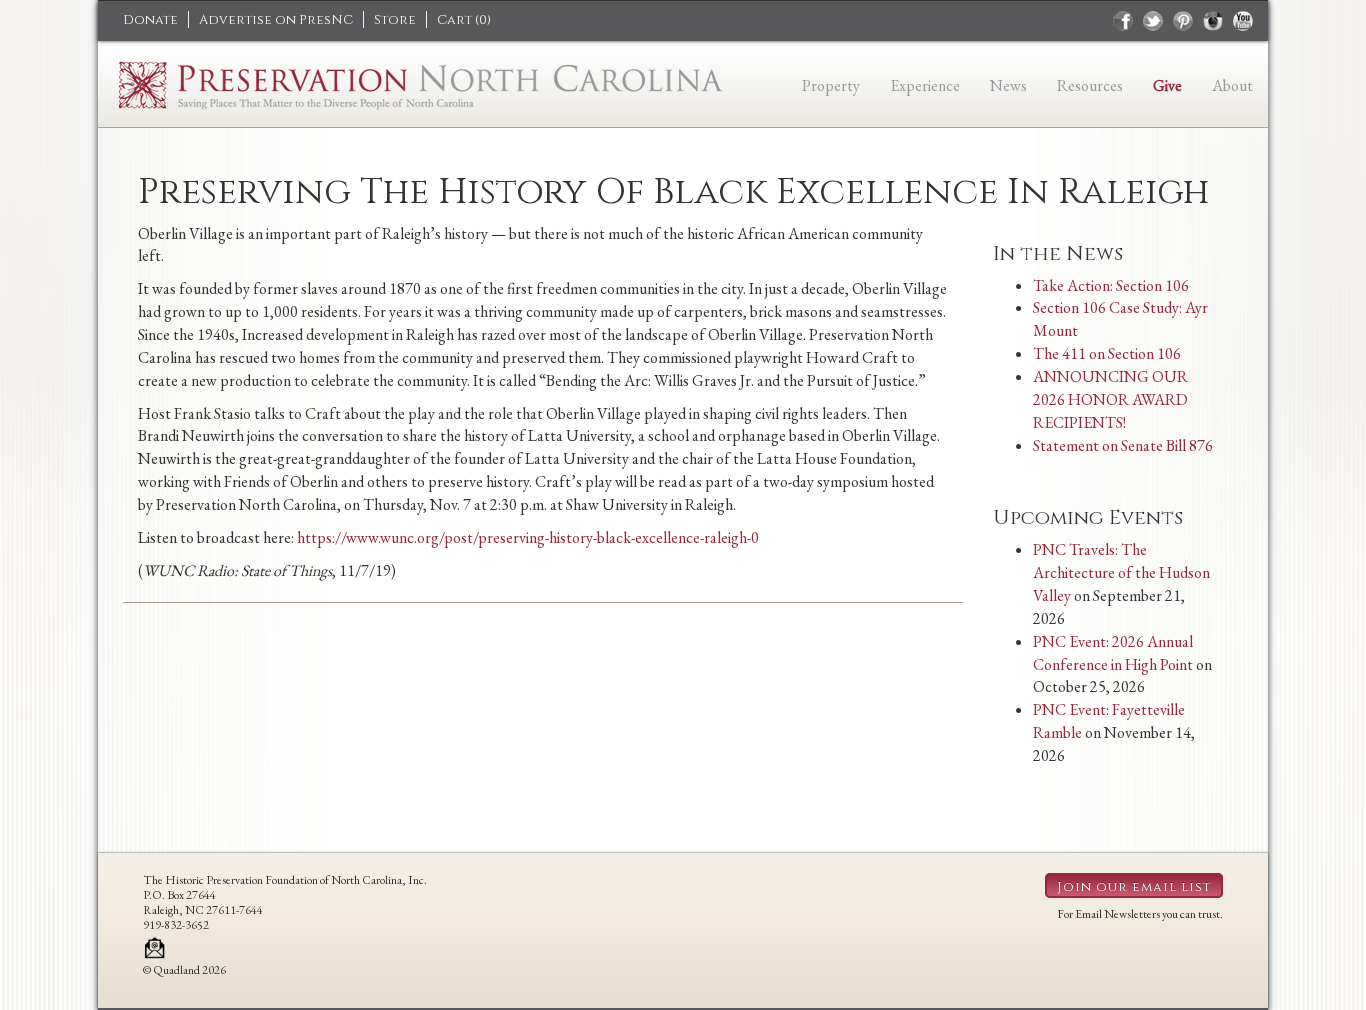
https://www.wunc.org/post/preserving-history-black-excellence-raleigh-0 (528, 537)
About (1232, 85)
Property (831, 85)
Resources (1090, 85)
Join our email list (1134, 887)
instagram (1213, 21)
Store (395, 20)
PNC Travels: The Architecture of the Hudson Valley (1121, 572)
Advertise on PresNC (276, 20)
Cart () (464, 20)
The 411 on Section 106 (1107, 353)
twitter (1153, 21)
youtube (1243, 21)
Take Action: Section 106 (1111, 285)
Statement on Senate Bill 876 (1123, 445)
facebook (1123, 21)
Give (1167, 85)
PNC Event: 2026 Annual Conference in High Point (1113, 653)
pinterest (1183, 21)
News (1008, 85)
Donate (150, 20)
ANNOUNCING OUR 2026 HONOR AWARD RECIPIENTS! (1110, 399)
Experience (925, 85)
